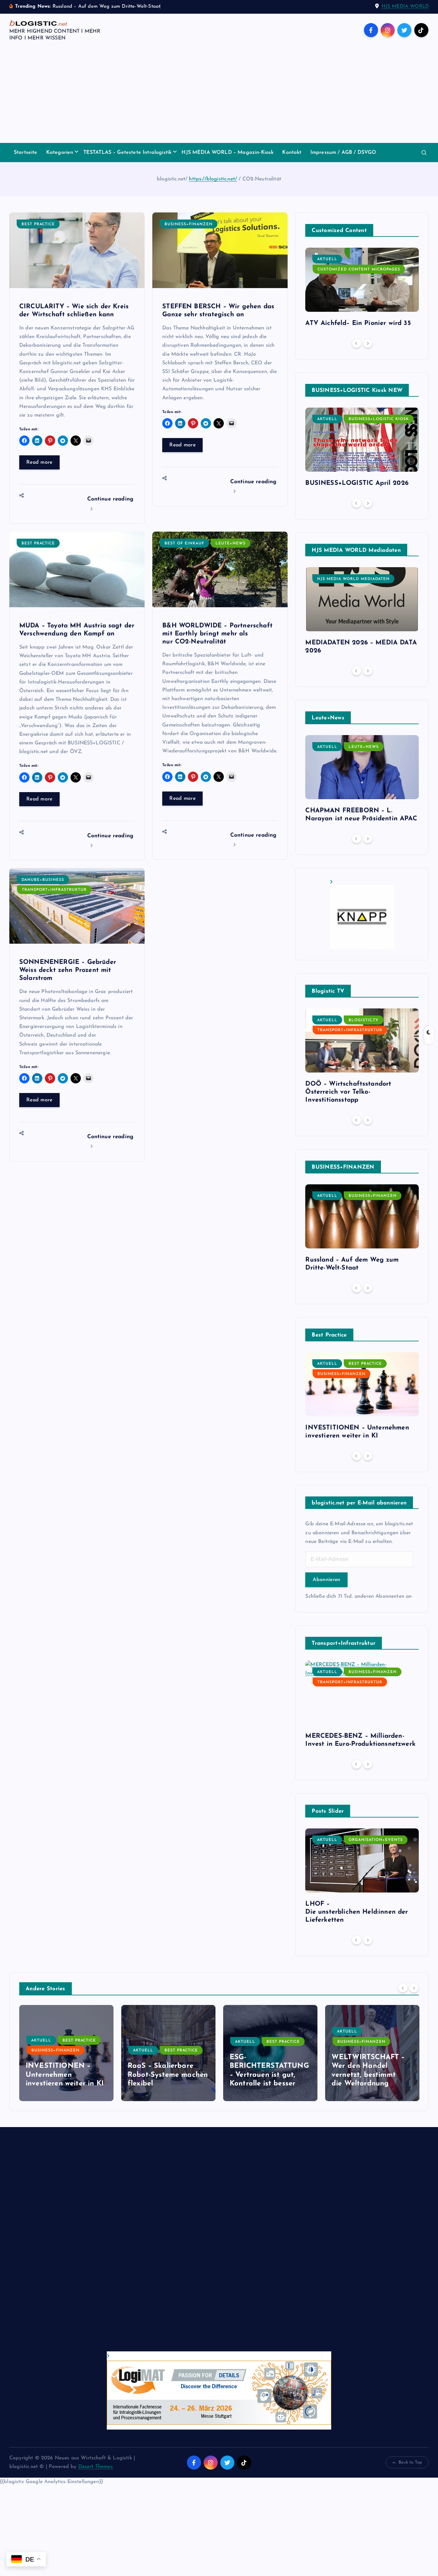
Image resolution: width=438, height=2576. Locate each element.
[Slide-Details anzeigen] (362, 914)
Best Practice (38, 224)
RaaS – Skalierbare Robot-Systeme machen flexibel (66, 2075)
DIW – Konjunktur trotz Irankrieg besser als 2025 (372, 2075)
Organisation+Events (376, 1840)
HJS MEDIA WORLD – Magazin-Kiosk (227, 153)
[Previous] (357, 343)
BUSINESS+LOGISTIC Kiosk (379, 419)
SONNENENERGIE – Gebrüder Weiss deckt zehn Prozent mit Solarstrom (68, 970)
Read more (39, 462)
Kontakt (292, 153)
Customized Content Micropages (359, 269)
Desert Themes (96, 2467)
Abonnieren (326, 1580)
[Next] (368, 343)
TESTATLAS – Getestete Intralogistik (128, 153)
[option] (362, 290)
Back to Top (410, 2462)
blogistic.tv (364, 1020)
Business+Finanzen (189, 224)
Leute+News (231, 543)
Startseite (26, 153)
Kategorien (60, 153)
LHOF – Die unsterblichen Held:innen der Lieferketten (357, 1912)
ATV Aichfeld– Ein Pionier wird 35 (358, 323)
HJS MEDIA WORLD (405, 7)
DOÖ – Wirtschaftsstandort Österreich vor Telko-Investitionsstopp (348, 1092)
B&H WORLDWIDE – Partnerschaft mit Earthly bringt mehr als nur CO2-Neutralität (217, 634)
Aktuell (327, 259)
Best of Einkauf (184, 543)
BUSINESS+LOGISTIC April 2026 (357, 483)
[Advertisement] (219, 95)
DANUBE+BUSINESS (43, 880)
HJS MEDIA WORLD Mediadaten (353, 579)
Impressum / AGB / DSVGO (343, 153)
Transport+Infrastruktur (54, 890)
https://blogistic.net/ (213, 179)
